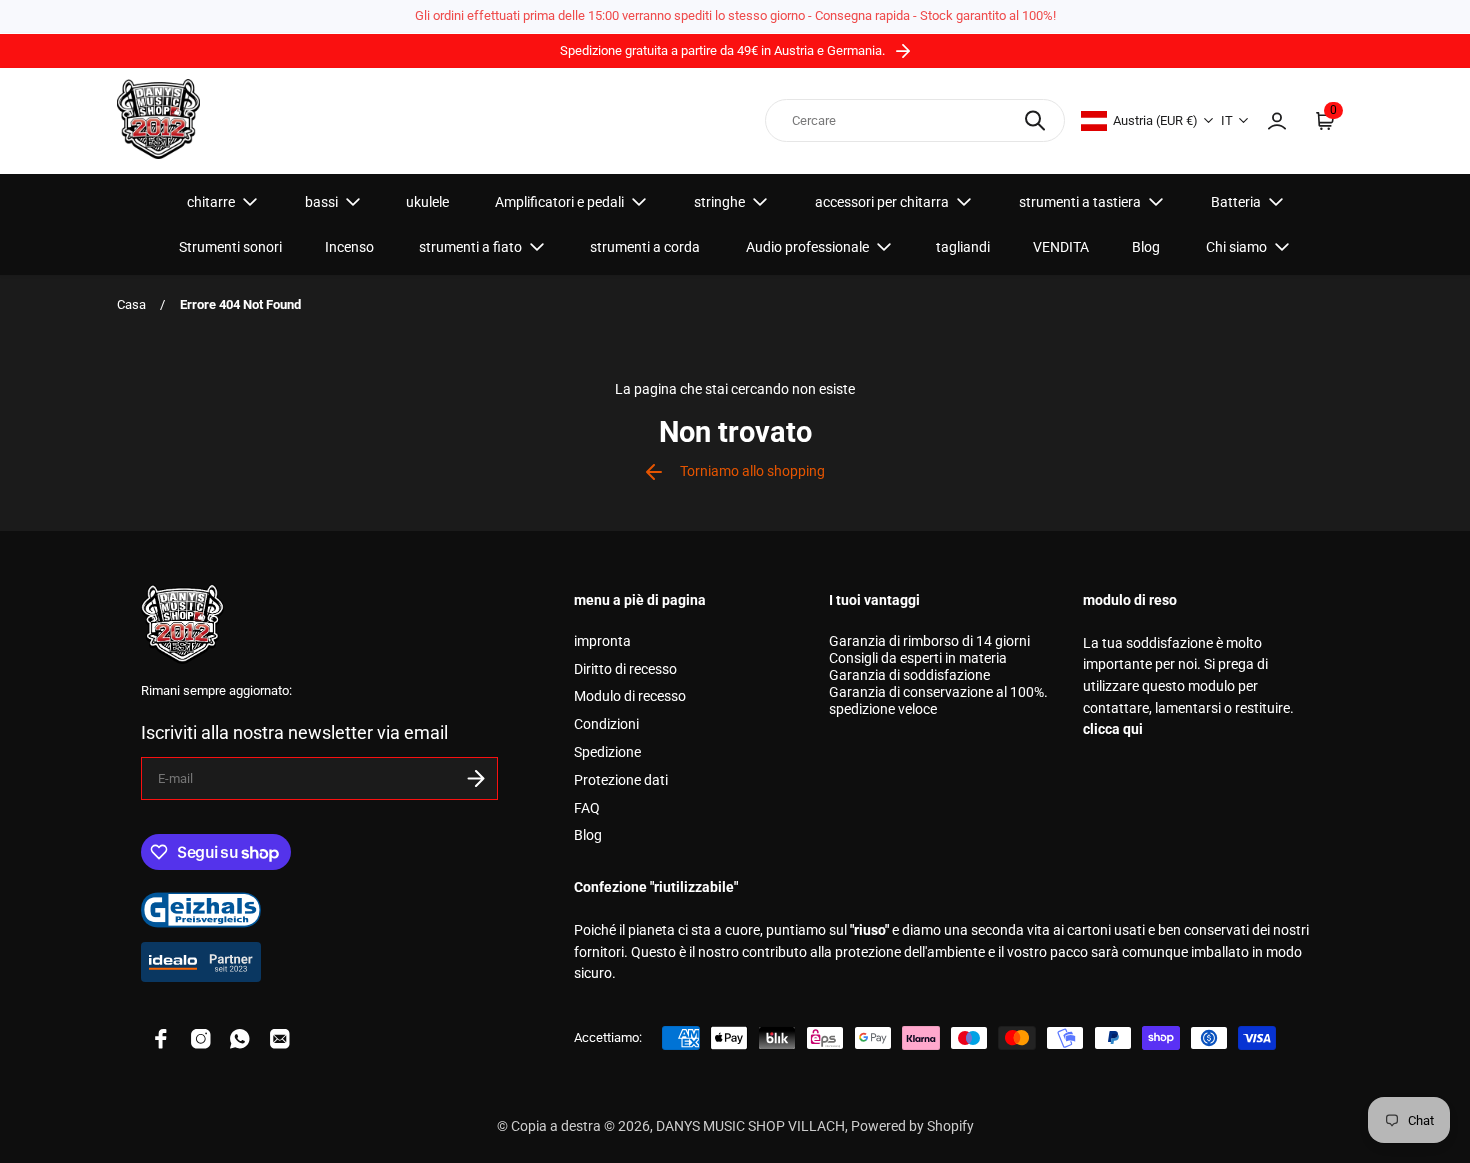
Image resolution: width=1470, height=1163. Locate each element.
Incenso (349, 247)
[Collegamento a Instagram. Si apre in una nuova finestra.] (201, 1039)
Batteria (1236, 202)
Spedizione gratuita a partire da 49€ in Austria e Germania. (724, 50)
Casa (131, 304)
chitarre (211, 202)
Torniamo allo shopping (752, 471)
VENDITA (1061, 247)
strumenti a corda (645, 247)
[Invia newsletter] (476, 778)
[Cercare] (1035, 120)
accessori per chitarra (882, 202)
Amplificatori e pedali (559, 202)
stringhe (719, 202)
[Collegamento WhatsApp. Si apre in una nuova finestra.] (240, 1039)
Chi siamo (1236, 247)
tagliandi (963, 247)
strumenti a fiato (470, 247)
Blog (1146, 247)
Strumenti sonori (230, 247)
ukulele (427, 202)
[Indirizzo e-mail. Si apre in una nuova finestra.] (280, 1039)
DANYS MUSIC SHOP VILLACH (750, 1126)
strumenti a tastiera (1080, 202)
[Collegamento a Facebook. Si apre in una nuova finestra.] (161, 1039)
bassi (321, 202)
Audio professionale (807, 247)
